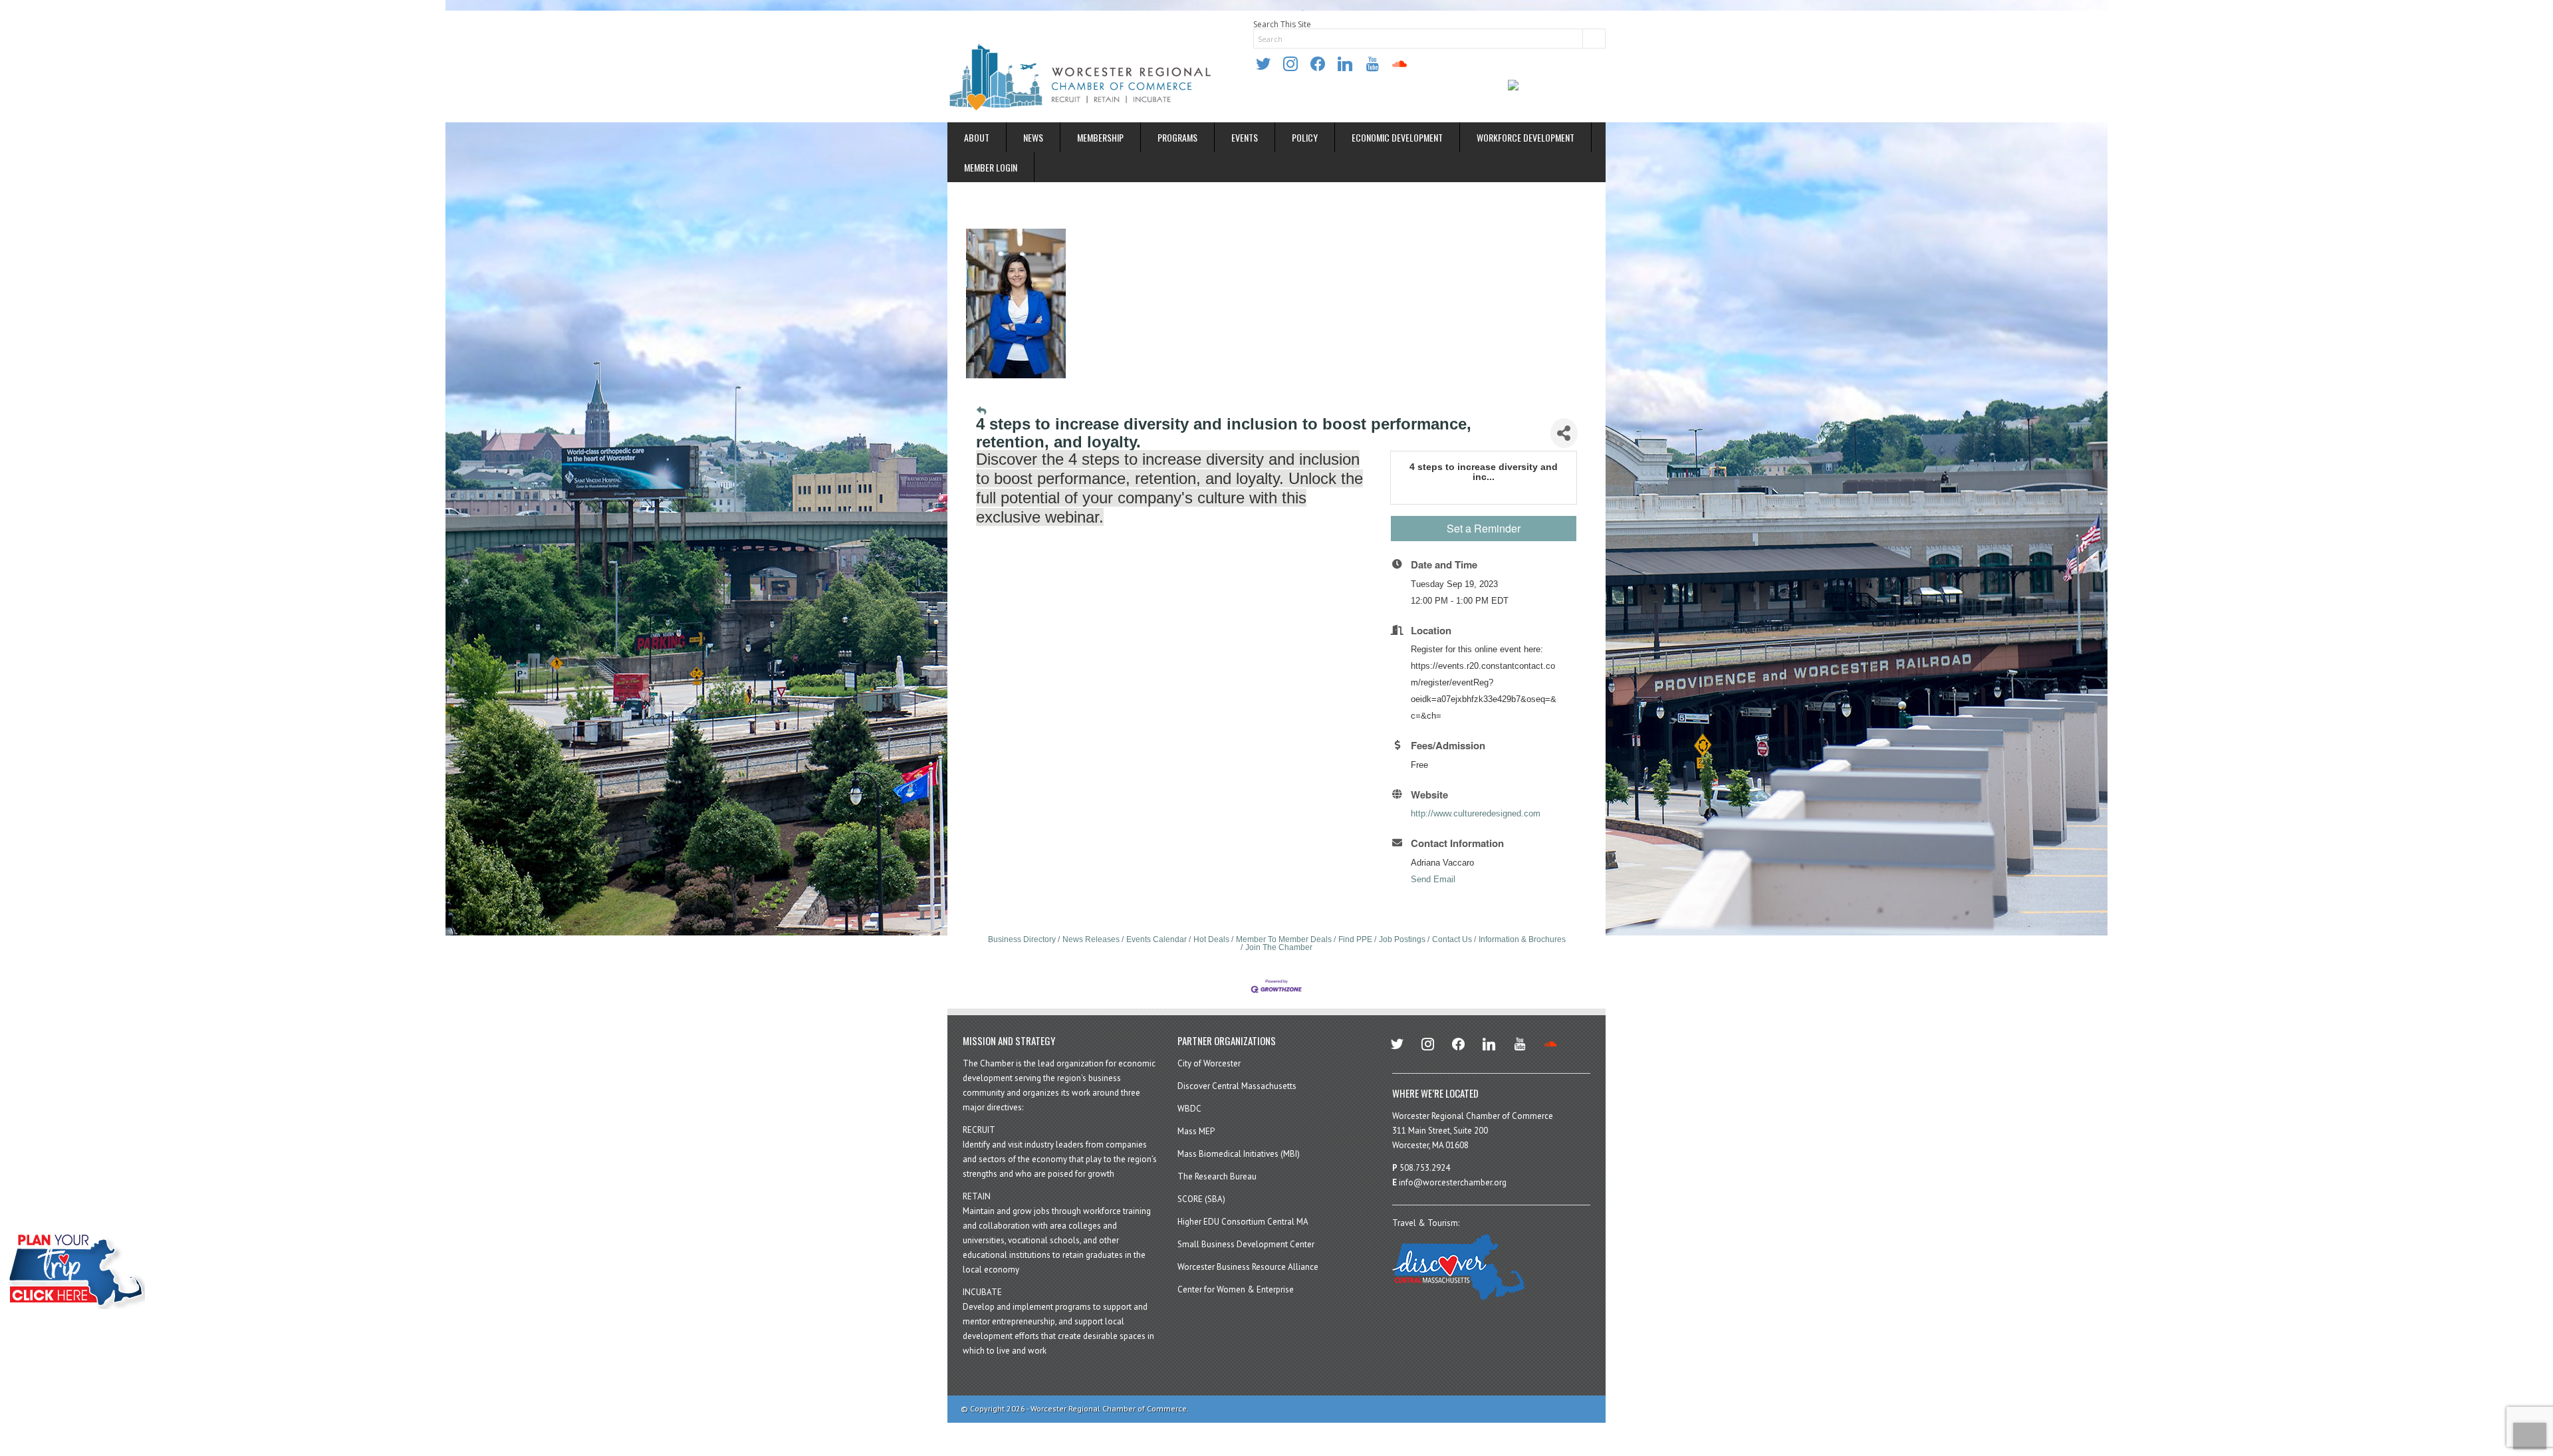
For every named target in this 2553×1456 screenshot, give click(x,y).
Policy (1305, 137)
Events (1245, 137)
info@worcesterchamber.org (1453, 1182)
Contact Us (1452, 939)
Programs (1177, 137)
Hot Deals (1211, 939)
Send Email (1433, 879)
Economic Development (1397, 137)
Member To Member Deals (1284, 939)
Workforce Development (1525, 137)
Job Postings (1402, 939)
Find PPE (1355, 939)
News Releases (1091, 939)
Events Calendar (1156, 939)
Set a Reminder (1484, 528)
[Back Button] (981, 411)
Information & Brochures (1522, 939)
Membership (1100, 137)
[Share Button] (1564, 433)
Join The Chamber (1279, 947)
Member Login (991, 167)
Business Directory (1022, 939)
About (977, 137)
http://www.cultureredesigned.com (1476, 813)
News (1033, 137)
